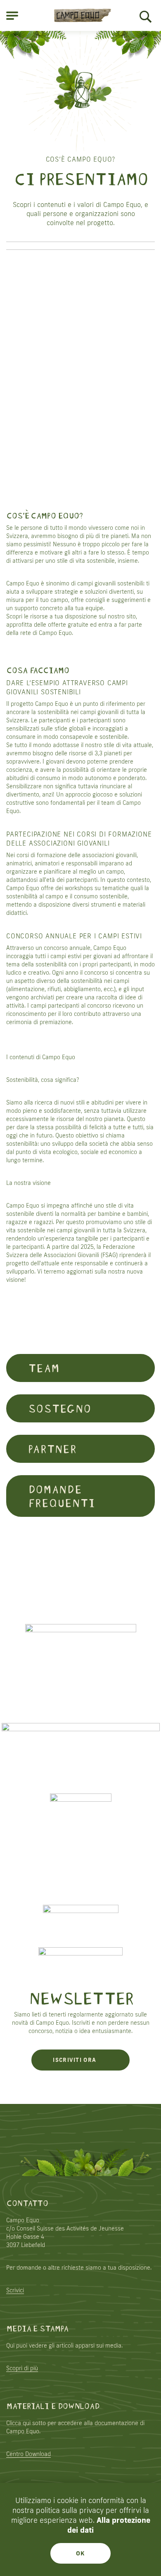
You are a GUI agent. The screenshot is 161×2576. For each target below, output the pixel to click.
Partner (52, 1448)
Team (43, 1367)
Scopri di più (22, 2368)
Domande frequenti (61, 1495)
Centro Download (28, 2454)
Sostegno (59, 1407)
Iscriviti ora (75, 2060)
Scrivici (15, 2290)
